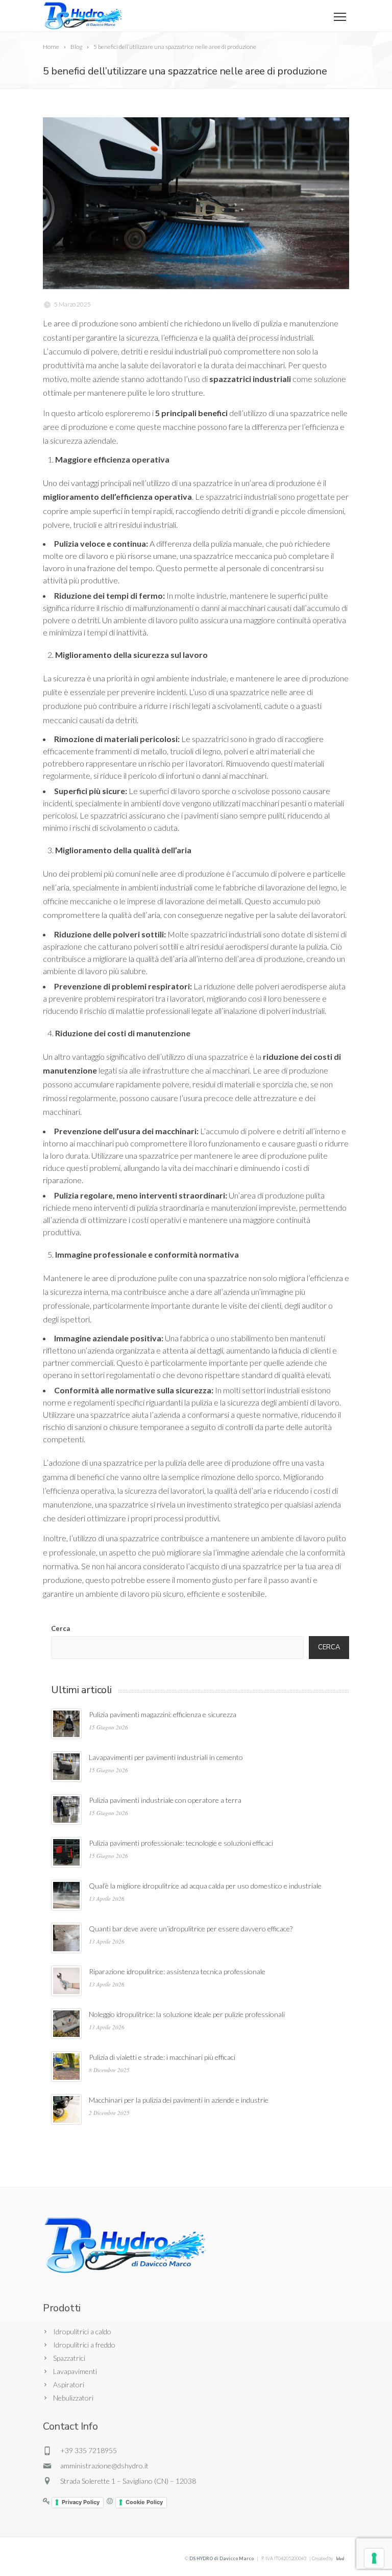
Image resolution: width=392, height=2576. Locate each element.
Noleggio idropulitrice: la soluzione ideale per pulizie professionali (187, 2014)
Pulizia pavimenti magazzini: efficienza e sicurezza (163, 1714)
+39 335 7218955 (89, 2450)
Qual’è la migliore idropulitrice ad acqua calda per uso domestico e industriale (205, 1886)
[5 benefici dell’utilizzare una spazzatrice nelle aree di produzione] (196, 203)
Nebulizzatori (73, 2398)
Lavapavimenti (75, 2371)
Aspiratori (69, 2384)
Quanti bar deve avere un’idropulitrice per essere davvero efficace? (191, 1929)
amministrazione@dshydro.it (104, 2466)
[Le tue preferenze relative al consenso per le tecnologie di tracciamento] (374, 2558)
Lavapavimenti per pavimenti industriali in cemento (166, 1757)
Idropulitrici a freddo (84, 2345)
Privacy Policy (81, 2502)
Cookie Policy (144, 2502)
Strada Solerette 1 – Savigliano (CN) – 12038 (128, 2481)
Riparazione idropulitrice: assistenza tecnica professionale (177, 1971)
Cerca (60, 1628)
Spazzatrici (69, 2358)
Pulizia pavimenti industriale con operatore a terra (165, 1800)
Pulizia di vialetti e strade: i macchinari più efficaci (162, 2057)
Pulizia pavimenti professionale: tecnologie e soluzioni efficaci (181, 1843)
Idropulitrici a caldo (82, 2331)
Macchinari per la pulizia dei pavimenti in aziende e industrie (179, 2100)
